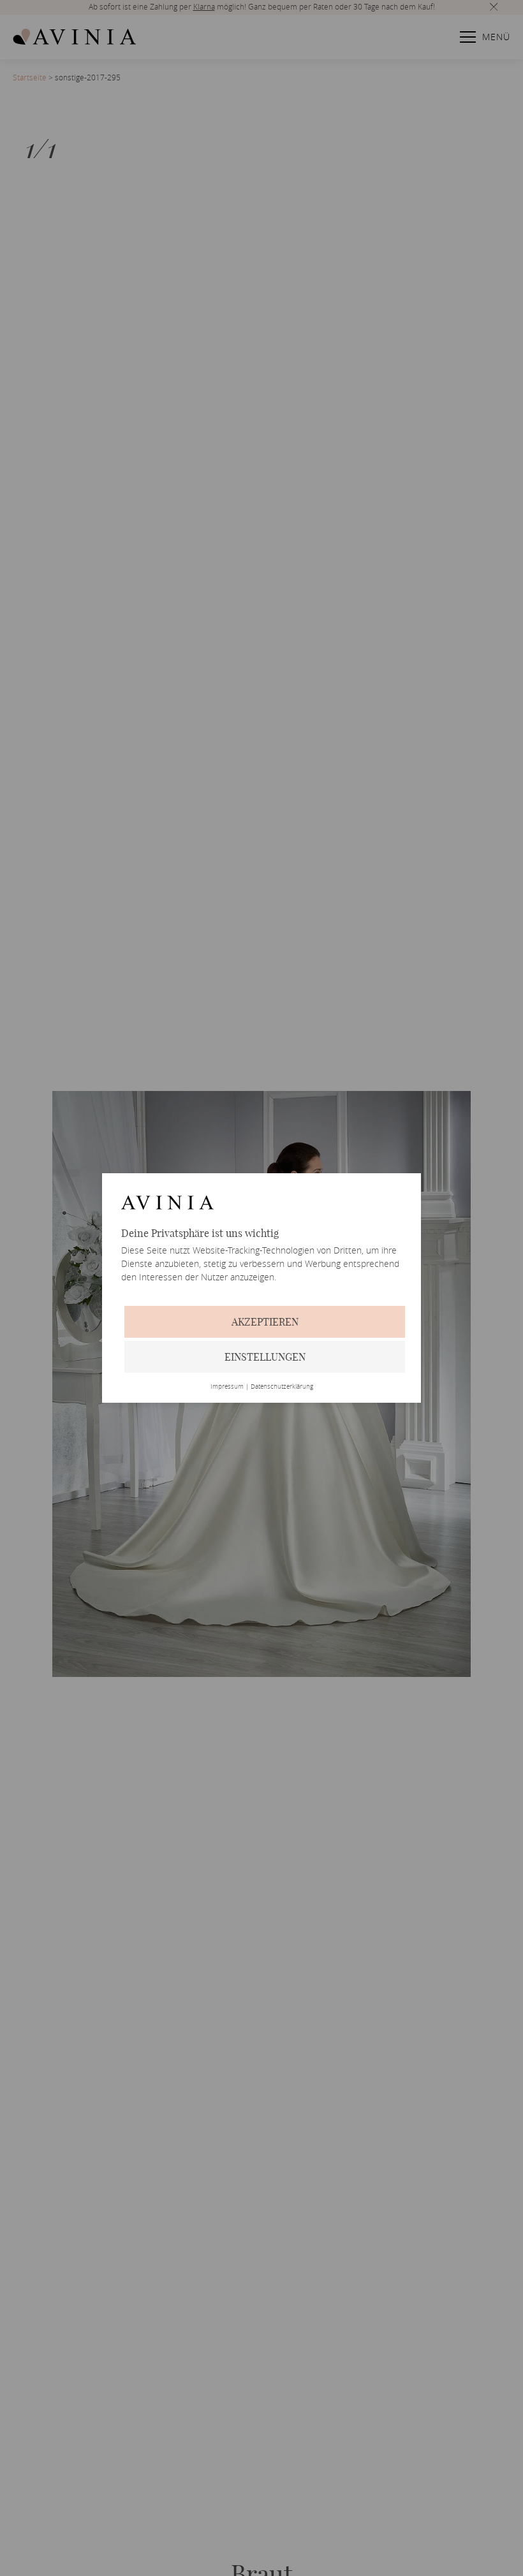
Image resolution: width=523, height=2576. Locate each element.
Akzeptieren (265, 1322)
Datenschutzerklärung (282, 1387)
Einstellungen (265, 1357)
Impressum (227, 1387)
